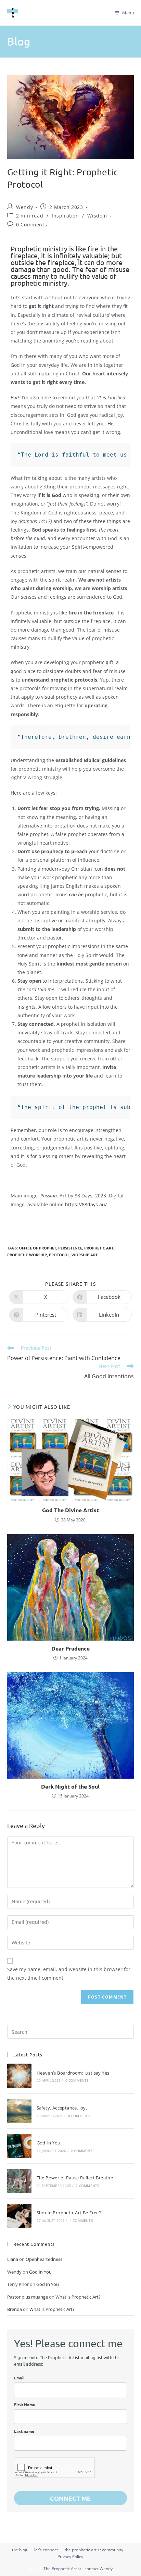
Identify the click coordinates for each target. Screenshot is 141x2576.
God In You (49, 2143)
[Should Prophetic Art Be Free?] (19, 2216)
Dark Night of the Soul (70, 1786)
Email (19, 2378)
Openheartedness (44, 2259)
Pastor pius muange (28, 2297)
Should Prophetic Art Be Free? (69, 2213)
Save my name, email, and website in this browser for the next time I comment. (69, 1974)
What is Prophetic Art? (78, 2297)
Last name (24, 2431)
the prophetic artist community (94, 2550)
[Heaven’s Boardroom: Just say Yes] (19, 2076)
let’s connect (46, 2550)
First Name (25, 2404)
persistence (70, 1248)
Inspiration (65, 216)
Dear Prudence (70, 1648)
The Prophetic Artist (62, 2569)
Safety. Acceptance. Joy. (62, 2108)
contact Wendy (99, 2569)
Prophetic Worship (27, 1255)
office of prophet (37, 1248)
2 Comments (82, 2151)
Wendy (24, 207)
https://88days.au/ (86, 1204)
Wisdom (97, 216)
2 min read (30, 216)
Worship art (85, 1255)
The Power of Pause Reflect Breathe (75, 2178)
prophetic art (99, 1248)
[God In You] (19, 2146)
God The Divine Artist (70, 1510)
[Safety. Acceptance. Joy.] (19, 2111)
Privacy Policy (70, 2557)
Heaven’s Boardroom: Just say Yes (73, 2073)
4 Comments (81, 2220)
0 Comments (31, 225)
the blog (20, 2550)
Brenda (15, 2309)
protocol (59, 1255)
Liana (13, 2259)
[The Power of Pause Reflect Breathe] (19, 2181)
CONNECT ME (70, 2498)
